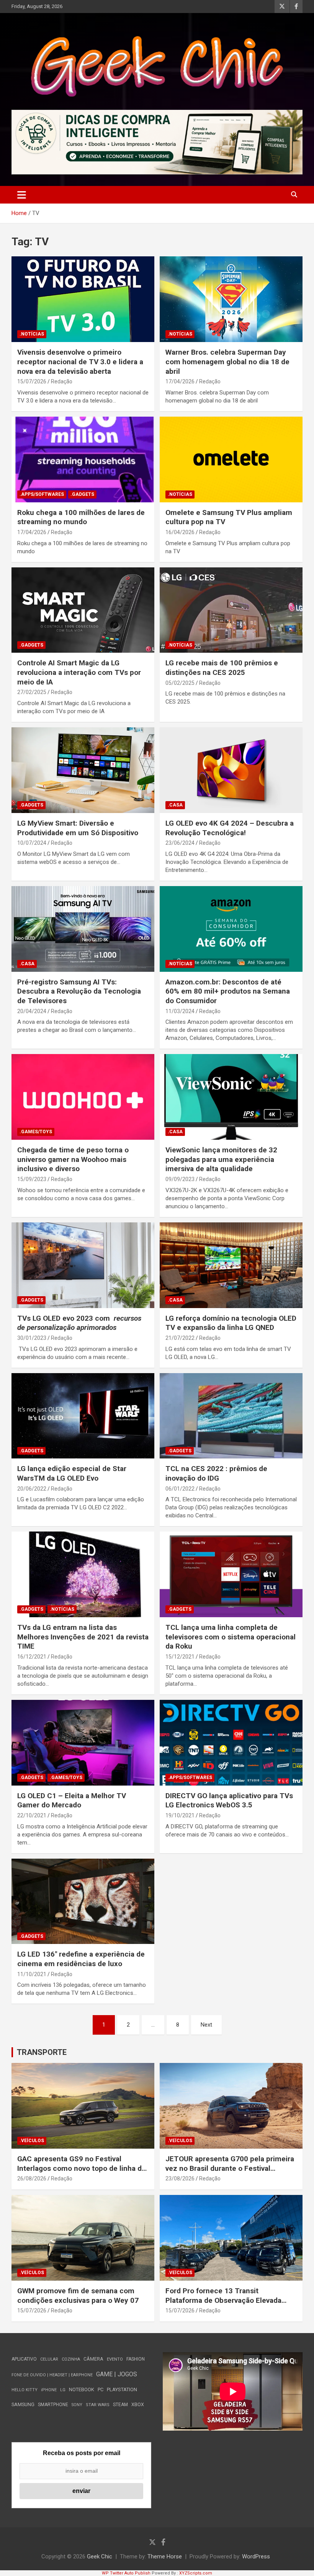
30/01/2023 (32, 1338)
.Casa (175, 805)
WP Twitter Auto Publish (126, 2573)
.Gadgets (82, 494)
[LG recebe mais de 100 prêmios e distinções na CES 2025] (231, 610)
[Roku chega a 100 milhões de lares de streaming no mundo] (83, 459)
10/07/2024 (32, 843)
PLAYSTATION (122, 2389)
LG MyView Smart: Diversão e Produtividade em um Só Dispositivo (78, 828)
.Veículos (32, 2141)
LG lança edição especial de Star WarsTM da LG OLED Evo (72, 1473)
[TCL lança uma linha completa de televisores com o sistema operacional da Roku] (231, 1575)
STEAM (120, 2405)
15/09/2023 (32, 1179)
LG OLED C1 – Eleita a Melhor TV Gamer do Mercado (72, 1800)
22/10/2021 (32, 1815)
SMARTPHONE (53, 2405)
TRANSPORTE (42, 2052)
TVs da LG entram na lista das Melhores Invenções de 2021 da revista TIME (83, 1637)
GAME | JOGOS (117, 2374)
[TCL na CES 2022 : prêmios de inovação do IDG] (231, 1416)
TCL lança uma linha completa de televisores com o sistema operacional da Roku (231, 1637)
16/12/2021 (32, 1657)
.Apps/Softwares (42, 494)
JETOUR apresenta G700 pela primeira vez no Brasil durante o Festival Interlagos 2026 (230, 2168)
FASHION (136, 2359)
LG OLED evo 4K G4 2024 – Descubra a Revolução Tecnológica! (230, 828)
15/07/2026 (32, 381)
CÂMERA (93, 2359)
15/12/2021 (180, 1657)
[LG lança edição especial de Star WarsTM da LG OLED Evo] (83, 1416)
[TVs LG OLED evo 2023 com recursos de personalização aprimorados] (83, 1265)
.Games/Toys (36, 1132)
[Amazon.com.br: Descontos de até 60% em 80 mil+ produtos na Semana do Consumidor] (231, 929)
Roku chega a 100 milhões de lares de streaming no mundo (81, 517)
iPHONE (49, 2390)
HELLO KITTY (25, 2390)
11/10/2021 (32, 1974)
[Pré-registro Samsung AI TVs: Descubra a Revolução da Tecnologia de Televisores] (83, 929)
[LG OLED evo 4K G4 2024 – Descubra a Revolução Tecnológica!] (231, 770)
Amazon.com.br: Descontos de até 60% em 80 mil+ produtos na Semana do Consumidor (228, 991)
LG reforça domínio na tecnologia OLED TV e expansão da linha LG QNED (231, 1323)
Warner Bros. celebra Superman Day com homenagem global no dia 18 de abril (227, 362)
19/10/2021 (180, 1815)
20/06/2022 (32, 1489)
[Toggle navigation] (22, 195)
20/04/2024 (32, 1011)
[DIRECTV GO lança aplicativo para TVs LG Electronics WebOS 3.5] (231, 1743)
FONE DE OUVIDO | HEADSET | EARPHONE (52, 2375)
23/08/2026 (180, 2178)
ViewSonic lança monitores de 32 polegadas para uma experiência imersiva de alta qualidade (221, 1159)
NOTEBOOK (82, 2389)
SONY (77, 2405)
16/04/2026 (180, 532)
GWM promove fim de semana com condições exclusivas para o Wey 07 (78, 2296)
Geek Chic (100, 2556)
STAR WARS (98, 2405)
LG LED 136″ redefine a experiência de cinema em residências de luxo (81, 1959)
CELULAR (49, 2359)
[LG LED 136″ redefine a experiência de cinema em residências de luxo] (83, 1901)
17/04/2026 (180, 381)
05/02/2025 (180, 683)
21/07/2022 (180, 1338)
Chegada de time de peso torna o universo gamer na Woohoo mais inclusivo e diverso (73, 1159)
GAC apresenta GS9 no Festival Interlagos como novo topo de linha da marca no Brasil (81, 2168)
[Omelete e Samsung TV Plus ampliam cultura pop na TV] (231, 459)
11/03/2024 (180, 1011)
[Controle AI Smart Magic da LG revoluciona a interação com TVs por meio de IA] (83, 610)
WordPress (256, 2556)
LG (63, 2390)
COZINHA (71, 2359)
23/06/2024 (180, 843)
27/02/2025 (32, 692)
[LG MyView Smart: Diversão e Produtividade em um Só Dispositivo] (83, 770)
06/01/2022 (180, 1489)
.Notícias (32, 334)
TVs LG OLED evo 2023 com (79, 1323)
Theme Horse (165, 2556)
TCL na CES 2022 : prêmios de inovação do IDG (216, 1473)
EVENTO (115, 2359)
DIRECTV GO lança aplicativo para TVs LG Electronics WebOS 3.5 (229, 1800)
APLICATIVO (24, 2359)
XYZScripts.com (196, 2573)
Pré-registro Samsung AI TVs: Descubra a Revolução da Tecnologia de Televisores (79, 991)
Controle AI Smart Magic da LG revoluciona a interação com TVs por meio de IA (79, 672)
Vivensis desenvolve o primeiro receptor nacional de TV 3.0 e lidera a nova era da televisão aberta (80, 362)
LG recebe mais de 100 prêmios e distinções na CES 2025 (222, 668)
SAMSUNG (23, 2404)
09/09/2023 (180, 1179)
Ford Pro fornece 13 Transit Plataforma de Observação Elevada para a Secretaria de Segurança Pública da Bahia (223, 2305)
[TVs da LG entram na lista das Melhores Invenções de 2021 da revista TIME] (83, 1575)
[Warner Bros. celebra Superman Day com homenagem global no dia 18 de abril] (231, 299)
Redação (62, 381)
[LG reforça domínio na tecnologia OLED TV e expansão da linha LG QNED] (231, 1265)
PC (101, 2389)
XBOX (138, 2404)
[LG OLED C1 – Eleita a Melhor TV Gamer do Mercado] (83, 1743)
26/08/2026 (32, 2178)
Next (206, 2025)
